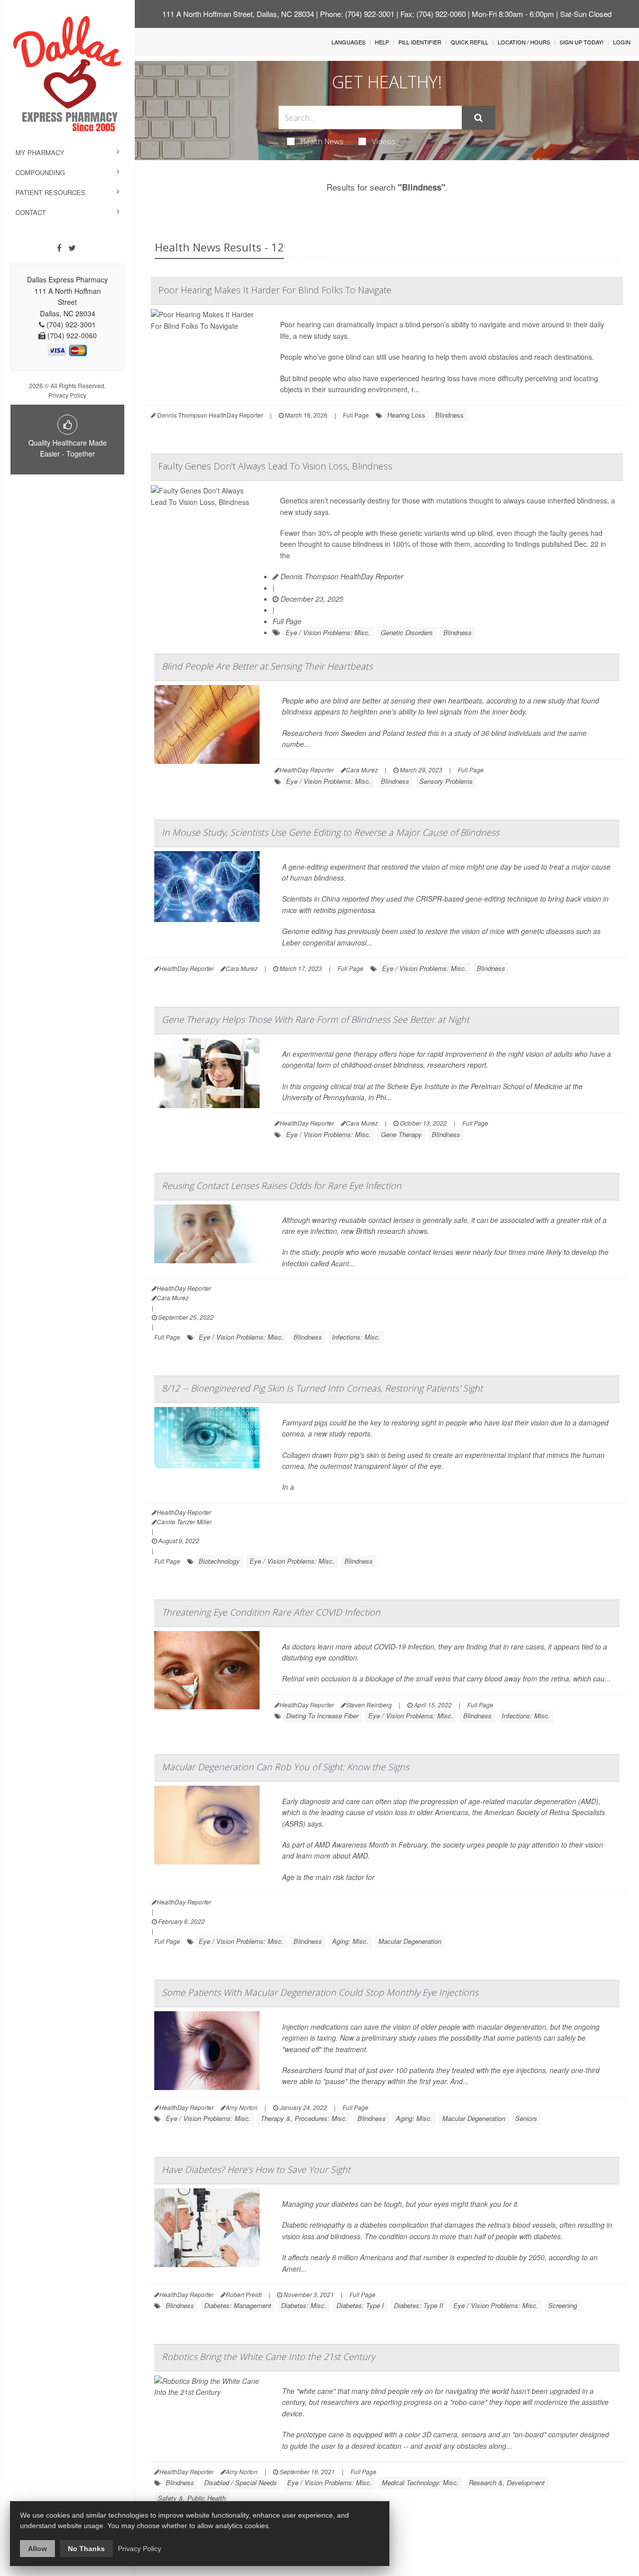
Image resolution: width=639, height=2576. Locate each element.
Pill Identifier (420, 42)
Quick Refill (470, 42)
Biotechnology (219, 1561)
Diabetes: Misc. (304, 2305)
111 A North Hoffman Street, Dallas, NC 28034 (238, 14)
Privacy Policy (67, 395)
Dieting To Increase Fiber (322, 1716)
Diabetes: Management (238, 2305)
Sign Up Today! (582, 42)
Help (382, 42)
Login (622, 42)
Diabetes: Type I (360, 2305)
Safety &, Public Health (192, 2498)
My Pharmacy (40, 152)
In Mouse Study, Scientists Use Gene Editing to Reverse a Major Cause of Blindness (330, 832)
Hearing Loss (406, 415)
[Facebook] (59, 248)
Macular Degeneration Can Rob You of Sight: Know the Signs (285, 1767)
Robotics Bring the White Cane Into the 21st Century (268, 2356)
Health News (322, 141)
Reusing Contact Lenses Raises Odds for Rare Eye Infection (282, 1185)
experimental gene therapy (335, 1054)
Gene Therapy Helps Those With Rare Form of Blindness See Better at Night (316, 1019)
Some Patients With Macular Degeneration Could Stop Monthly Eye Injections (320, 1992)
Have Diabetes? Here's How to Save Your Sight (256, 2169)
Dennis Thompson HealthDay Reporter (341, 576)
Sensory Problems (446, 781)
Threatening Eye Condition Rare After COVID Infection (271, 1612)
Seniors (526, 2118)
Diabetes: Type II (419, 2305)
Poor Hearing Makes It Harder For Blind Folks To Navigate (275, 290)
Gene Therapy (401, 1134)
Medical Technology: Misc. (420, 2482)
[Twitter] (72, 248)
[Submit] (479, 118)
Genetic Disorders (407, 632)
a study (460, 733)
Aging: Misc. (350, 1941)
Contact (31, 212)
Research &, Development (507, 2482)
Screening (563, 2305)
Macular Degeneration (410, 1941)
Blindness (450, 415)
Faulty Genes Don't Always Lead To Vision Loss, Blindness (275, 466)
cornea (293, 1466)
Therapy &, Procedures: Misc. (304, 2118)
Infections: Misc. (356, 1337)
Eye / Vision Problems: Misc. (328, 632)
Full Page (356, 415)
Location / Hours (524, 42)
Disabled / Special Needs (241, 2482)
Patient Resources (50, 192)
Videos (384, 141)
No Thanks (86, 2549)
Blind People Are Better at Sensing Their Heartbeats (267, 666)
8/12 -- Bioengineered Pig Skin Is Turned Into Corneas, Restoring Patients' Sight (322, 1388)
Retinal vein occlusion (316, 1678)
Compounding (40, 172)
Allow (37, 2549)
